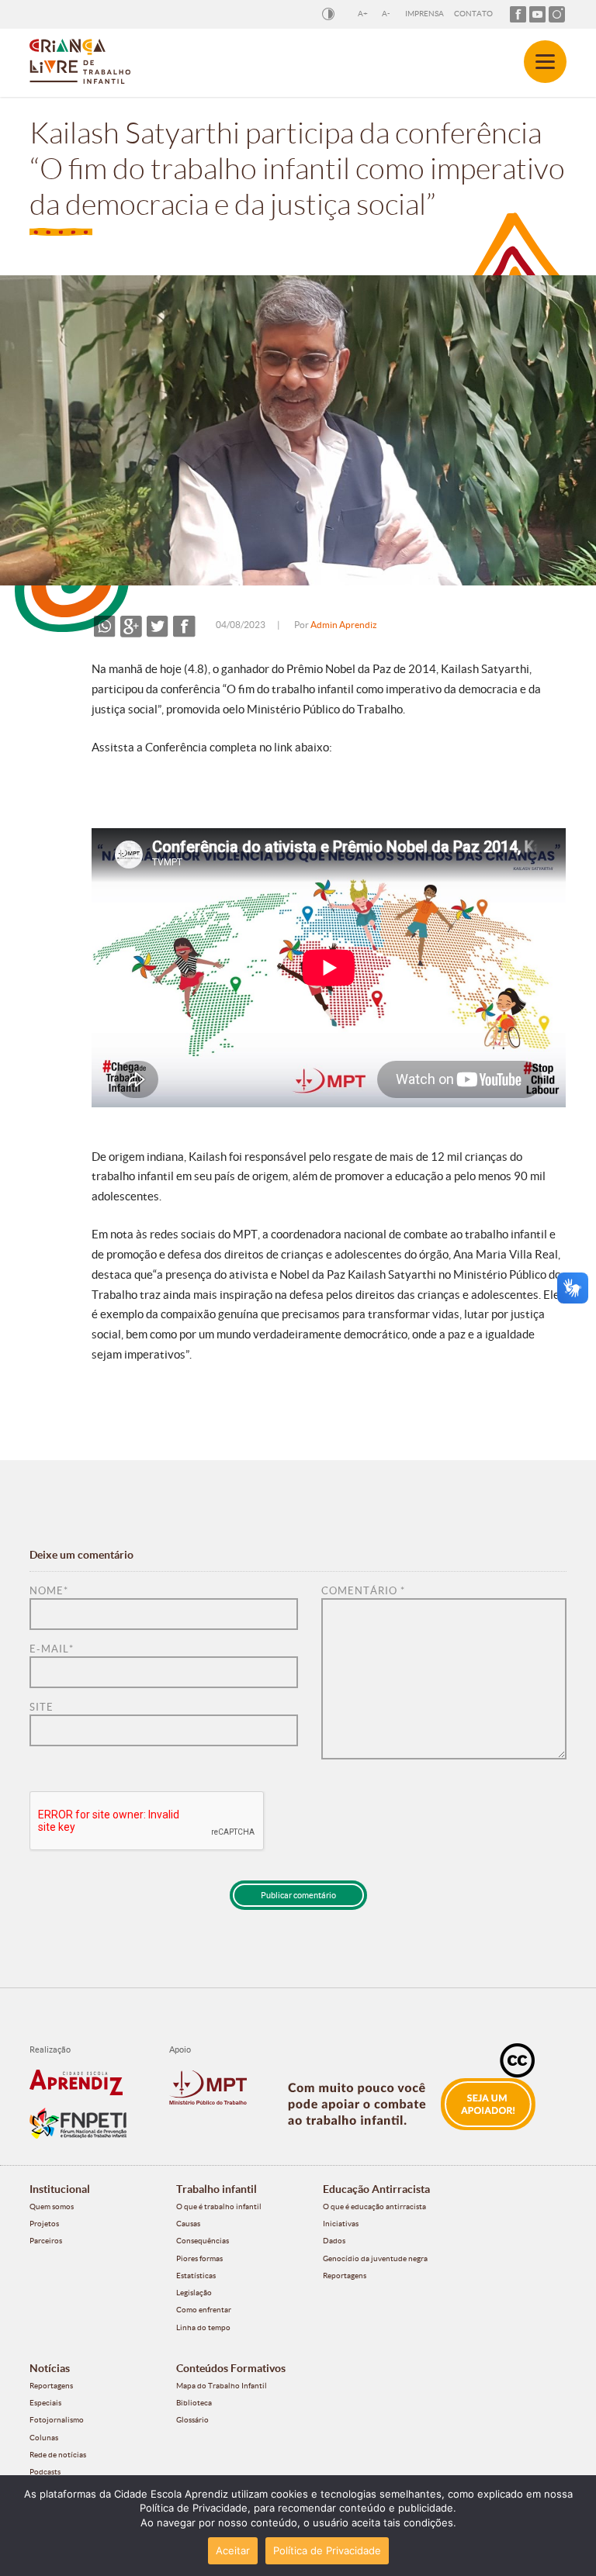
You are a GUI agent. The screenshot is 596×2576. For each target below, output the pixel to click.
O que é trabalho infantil (219, 2207)
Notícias (50, 2368)
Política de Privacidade (327, 2550)
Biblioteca (194, 2403)
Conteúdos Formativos (231, 2368)
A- (386, 14)
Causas (188, 2224)
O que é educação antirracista (374, 2207)
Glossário (192, 2420)
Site (42, 1707)
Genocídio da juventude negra (375, 2258)
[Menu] (545, 62)
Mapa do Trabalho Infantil (222, 2386)
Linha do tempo (203, 2327)
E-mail (52, 1649)
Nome (49, 1591)
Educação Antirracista (376, 2189)
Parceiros (46, 2241)
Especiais (45, 2403)
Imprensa (424, 14)
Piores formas (199, 2258)
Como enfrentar (204, 2310)
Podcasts (45, 2472)
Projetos (44, 2224)
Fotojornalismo (57, 2420)
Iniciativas (341, 2224)
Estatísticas (196, 2276)
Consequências (203, 2241)
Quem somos (52, 2207)
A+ (363, 14)
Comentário (363, 1591)
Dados (334, 2241)
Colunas (44, 2438)
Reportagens (345, 2276)
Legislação (194, 2293)
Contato (473, 14)
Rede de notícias (58, 2455)
